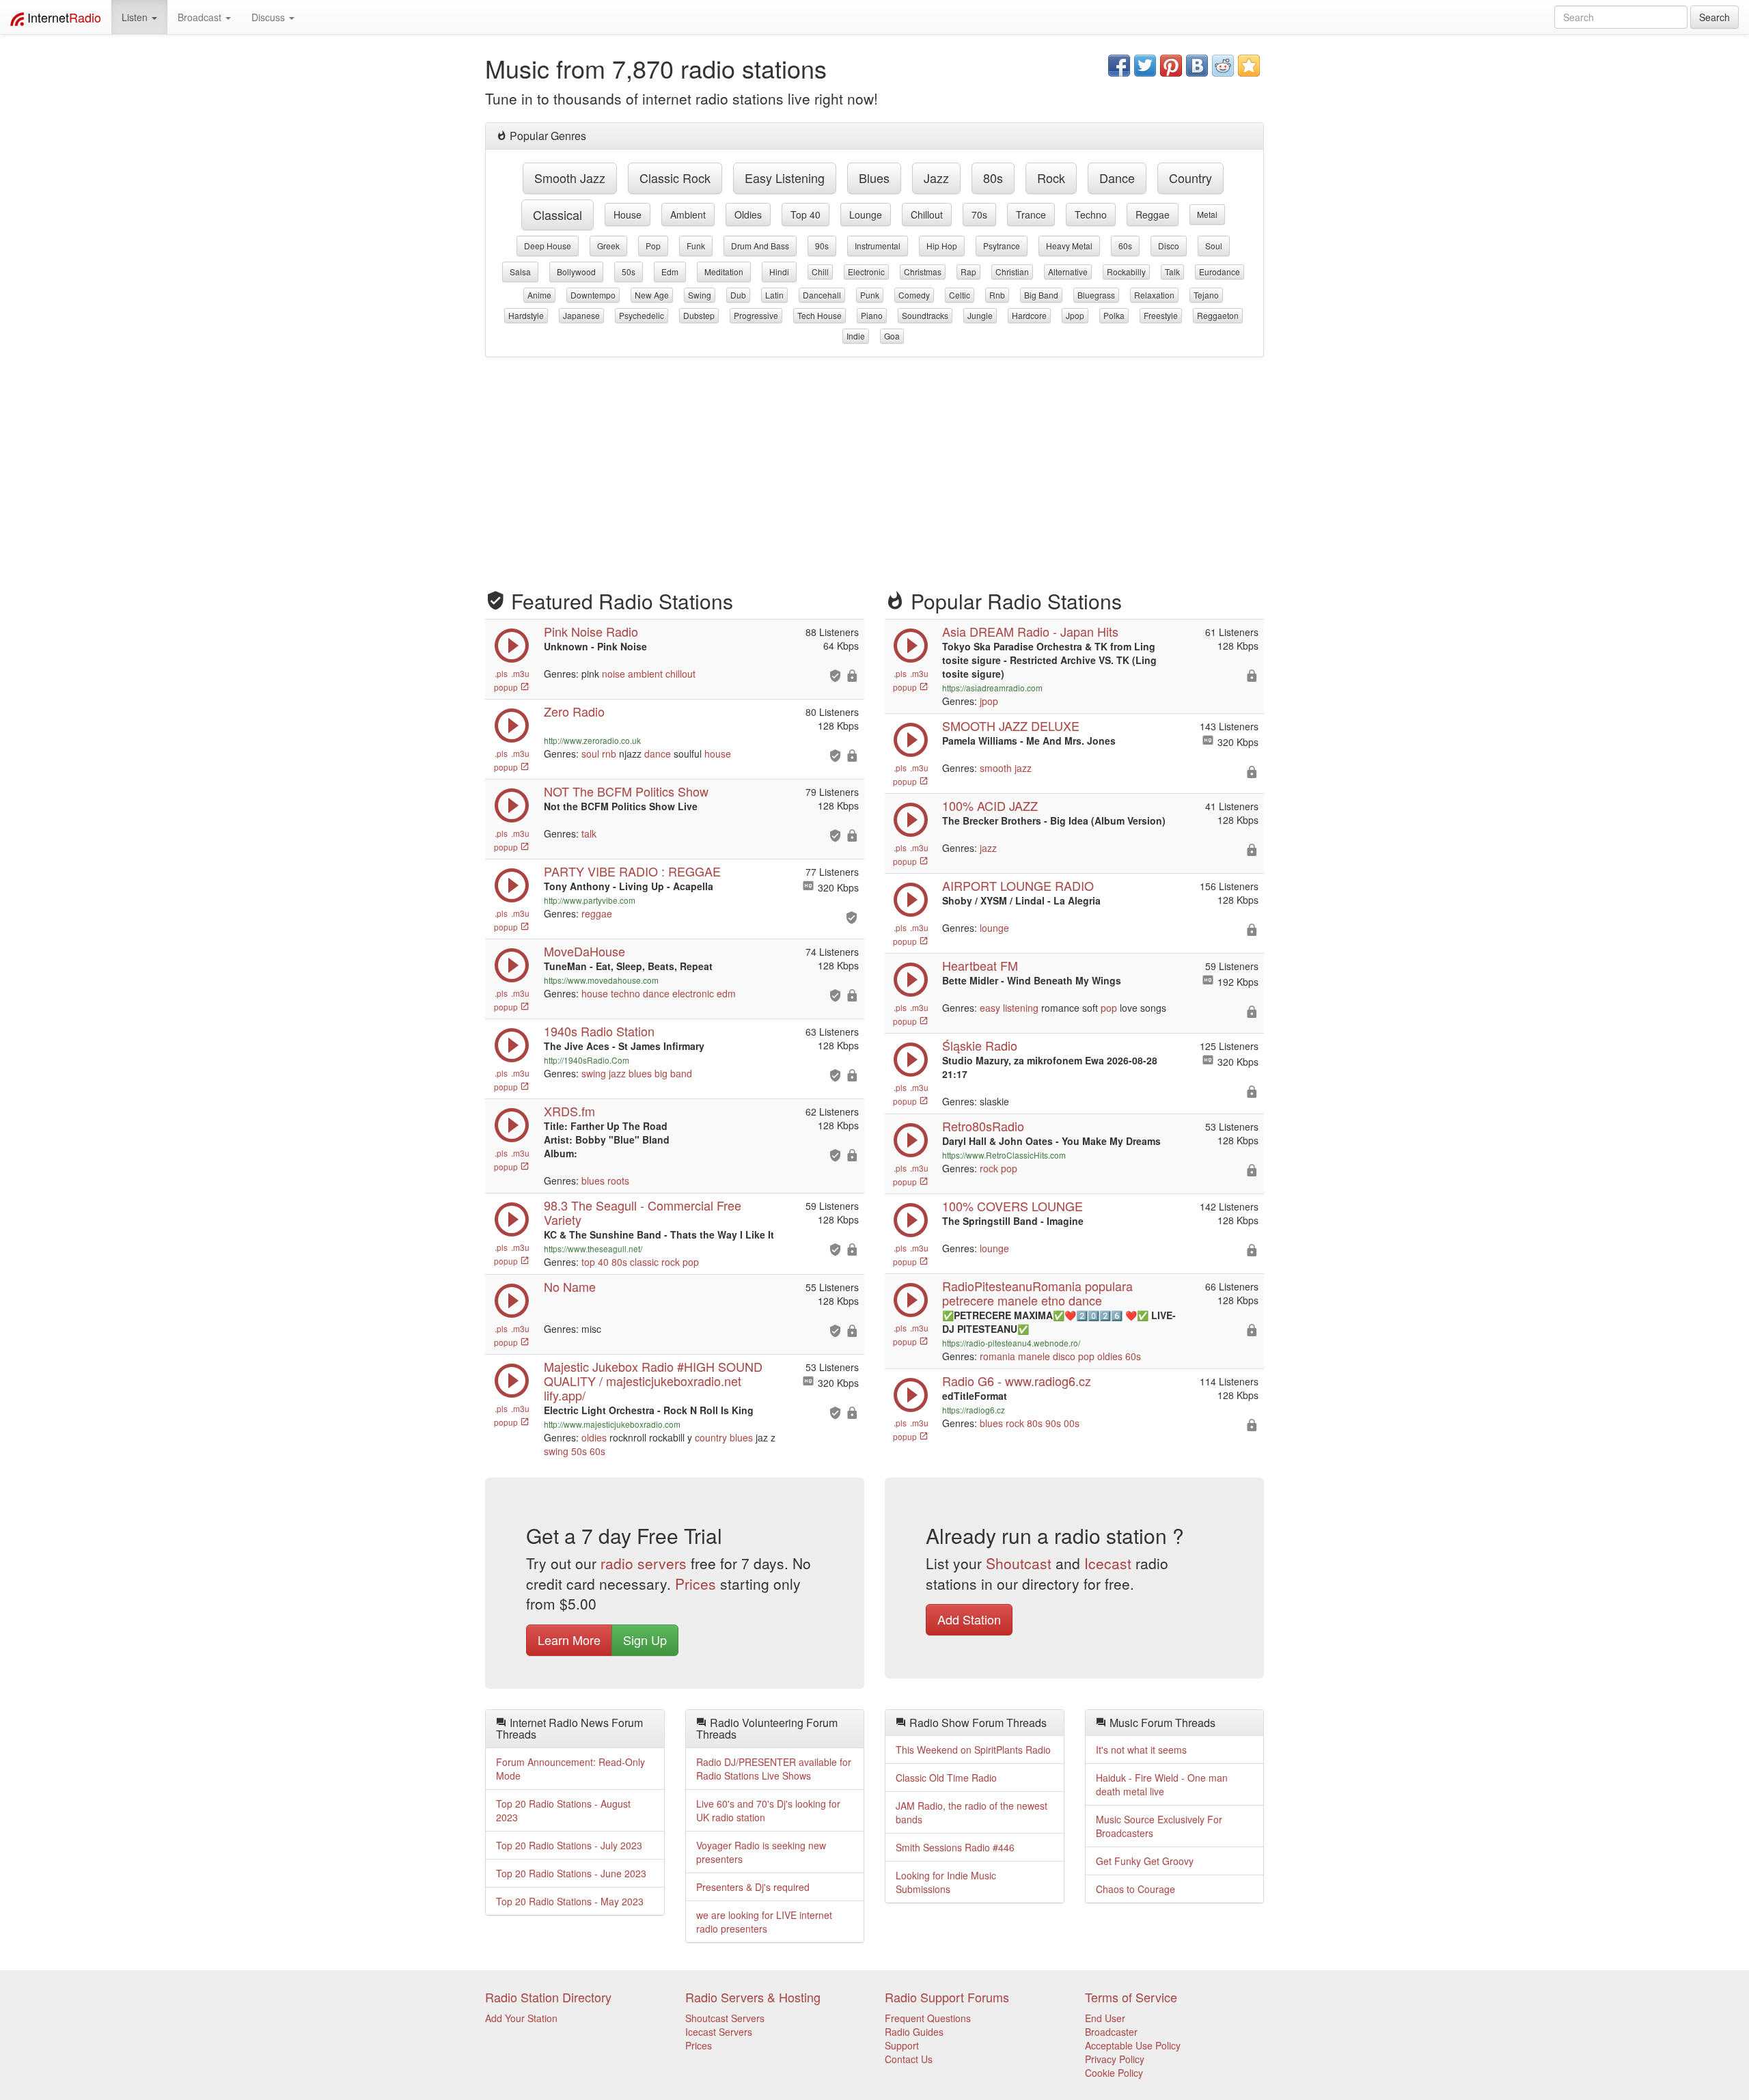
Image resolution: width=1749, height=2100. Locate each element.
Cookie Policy (1114, 2073)
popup (507, 687)
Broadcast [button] (201, 17)
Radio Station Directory (548, 1997)
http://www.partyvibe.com (590, 900)
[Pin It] (1171, 66)
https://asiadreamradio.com (992, 688)
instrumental (878, 246)
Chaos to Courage (1135, 1889)
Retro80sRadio (983, 1126)
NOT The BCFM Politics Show (626, 791)
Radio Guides (914, 2032)
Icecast (1108, 1563)
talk (1172, 272)
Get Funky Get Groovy (1145, 1861)
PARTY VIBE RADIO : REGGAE (632, 871)
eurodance (1220, 272)
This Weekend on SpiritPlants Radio (973, 1750)
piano (872, 315)
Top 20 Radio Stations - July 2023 (569, 1845)
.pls (501, 673)
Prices (696, 1584)
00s (1072, 1423)
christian (1012, 272)
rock (1051, 178)
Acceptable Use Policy (1133, 2045)
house (628, 215)
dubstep (699, 315)
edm (670, 272)
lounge (866, 215)
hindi (779, 272)
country (1190, 178)
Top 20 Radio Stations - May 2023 (570, 1901)
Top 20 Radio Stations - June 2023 (571, 1873)
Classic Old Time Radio (946, 1778)
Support (902, 2045)
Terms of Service (1131, 1997)
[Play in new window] (512, 899)
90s (822, 246)
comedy (914, 295)
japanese (581, 315)
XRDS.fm (569, 1111)
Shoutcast (1019, 1563)
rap (968, 272)
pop (653, 246)
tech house (820, 315)
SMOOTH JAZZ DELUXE (1011, 726)
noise (614, 674)
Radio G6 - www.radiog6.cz (1017, 1381)
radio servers (644, 1563)
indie (856, 336)
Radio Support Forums (947, 1997)
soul (1214, 246)
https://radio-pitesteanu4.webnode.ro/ (1011, 1343)
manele (1034, 1356)
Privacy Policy (1115, 2059)
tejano (1206, 295)
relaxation (1154, 295)
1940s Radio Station (599, 1031)
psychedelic (642, 315)
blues (874, 178)
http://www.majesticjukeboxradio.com (612, 1424)
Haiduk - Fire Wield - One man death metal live (1162, 1784)
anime (539, 295)
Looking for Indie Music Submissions (946, 1882)
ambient (688, 215)
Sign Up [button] (645, 1640)
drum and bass (760, 246)
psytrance (1002, 246)
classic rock (675, 178)
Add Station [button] (969, 1619)
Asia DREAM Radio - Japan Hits (1030, 631)
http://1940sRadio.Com (587, 1060)
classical (557, 215)
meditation (724, 272)
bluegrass (1096, 295)
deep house (548, 246)
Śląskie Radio (980, 1045)
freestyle (1161, 315)
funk (696, 246)
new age (652, 295)
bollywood (576, 272)
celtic (960, 295)
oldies (748, 215)
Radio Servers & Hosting (753, 1997)
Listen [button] (136, 17)
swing (700, 295)
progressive (756, 315)
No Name (570, 1286)
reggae (1153, 215)
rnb (997, 295)
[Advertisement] (874, 467)
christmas (923, 272)
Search (1714, 17)
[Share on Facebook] (1119, 66)
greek (608, 246)
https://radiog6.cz (974, 1410)
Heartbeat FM (980, 965)
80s (993, 178)
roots (618, 1180)
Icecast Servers (719, 2032)
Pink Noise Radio (591, 631)
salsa (520, 272)
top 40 (805, 215)
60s (1125, 246)
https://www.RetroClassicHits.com (1004, 1155)
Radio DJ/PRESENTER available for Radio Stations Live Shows (774, 1769)
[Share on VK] (1197, 66)
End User (1105, 2018)
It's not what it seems (1141, 1750)
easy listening (785, 178)
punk (870, 295)
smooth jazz (570, 178)
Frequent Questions (928, 2018)
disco (1169, 246)
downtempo (593, 295)
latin (774, 295)
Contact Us (909, 2059)
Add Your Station (521, 2018)
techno (1091, 215)
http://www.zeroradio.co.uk (592, 740)
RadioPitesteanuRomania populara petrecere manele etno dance (1037, 1293)
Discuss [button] (270, 17)
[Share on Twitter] (1145, 66)
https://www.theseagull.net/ (593, 1248)
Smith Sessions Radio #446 (955, 1847)
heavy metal (1069, 246)
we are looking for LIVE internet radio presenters (764, 1922)
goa (892, 336)
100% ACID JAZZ (990, 805)
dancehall (822, 295)
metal (1207, 214)
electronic (866, 272)
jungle (980, 315)
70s (979, 215)
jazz (936, 178)
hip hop (942, 246)
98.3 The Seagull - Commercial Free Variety (643, 1212)
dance (1117, 178)
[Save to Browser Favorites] (1249, 66)
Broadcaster (1111, 2032)
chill (820, 272)
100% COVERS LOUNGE (1013, 1206)
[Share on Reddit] (1223, 66)
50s (629, 272)
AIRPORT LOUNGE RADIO (1018, 885)
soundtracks (925, 315)
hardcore (1029, 315)
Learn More (569, 1640)
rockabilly (1126, 272)
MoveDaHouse (584, 951)
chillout (927, 215)
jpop (1075, 315)
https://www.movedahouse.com (601, 980)
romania (997, 1356)
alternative (1068, 272)
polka (1114, 315)
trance (1031, 215)
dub (738, 295)
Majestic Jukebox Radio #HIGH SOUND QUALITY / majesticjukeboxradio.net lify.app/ (653, 1381)
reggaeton (1218, 315)
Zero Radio (574, 711)
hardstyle (526, 315)
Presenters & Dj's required (753, 1887)
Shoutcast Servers (725, 2018)
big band (1041, 295)
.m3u (520, 673)
